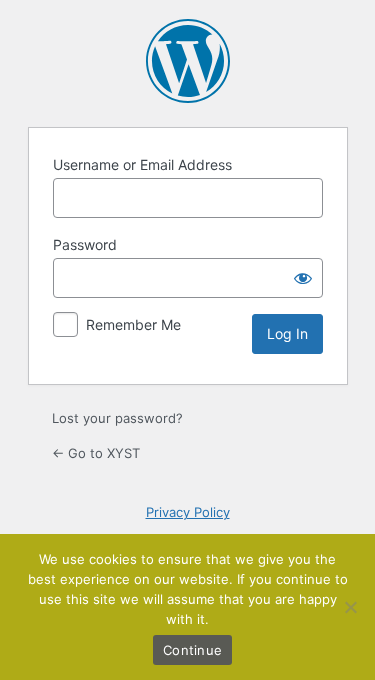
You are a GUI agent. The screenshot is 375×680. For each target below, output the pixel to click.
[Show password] (303, 278)
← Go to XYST (96, 453)
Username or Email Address (142, 164)
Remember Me (133, 324)
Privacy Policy (188, 512)
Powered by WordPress (188, 61)
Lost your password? (117, 418)
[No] (350, 607)
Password (85, 244)
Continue (192, 650)
